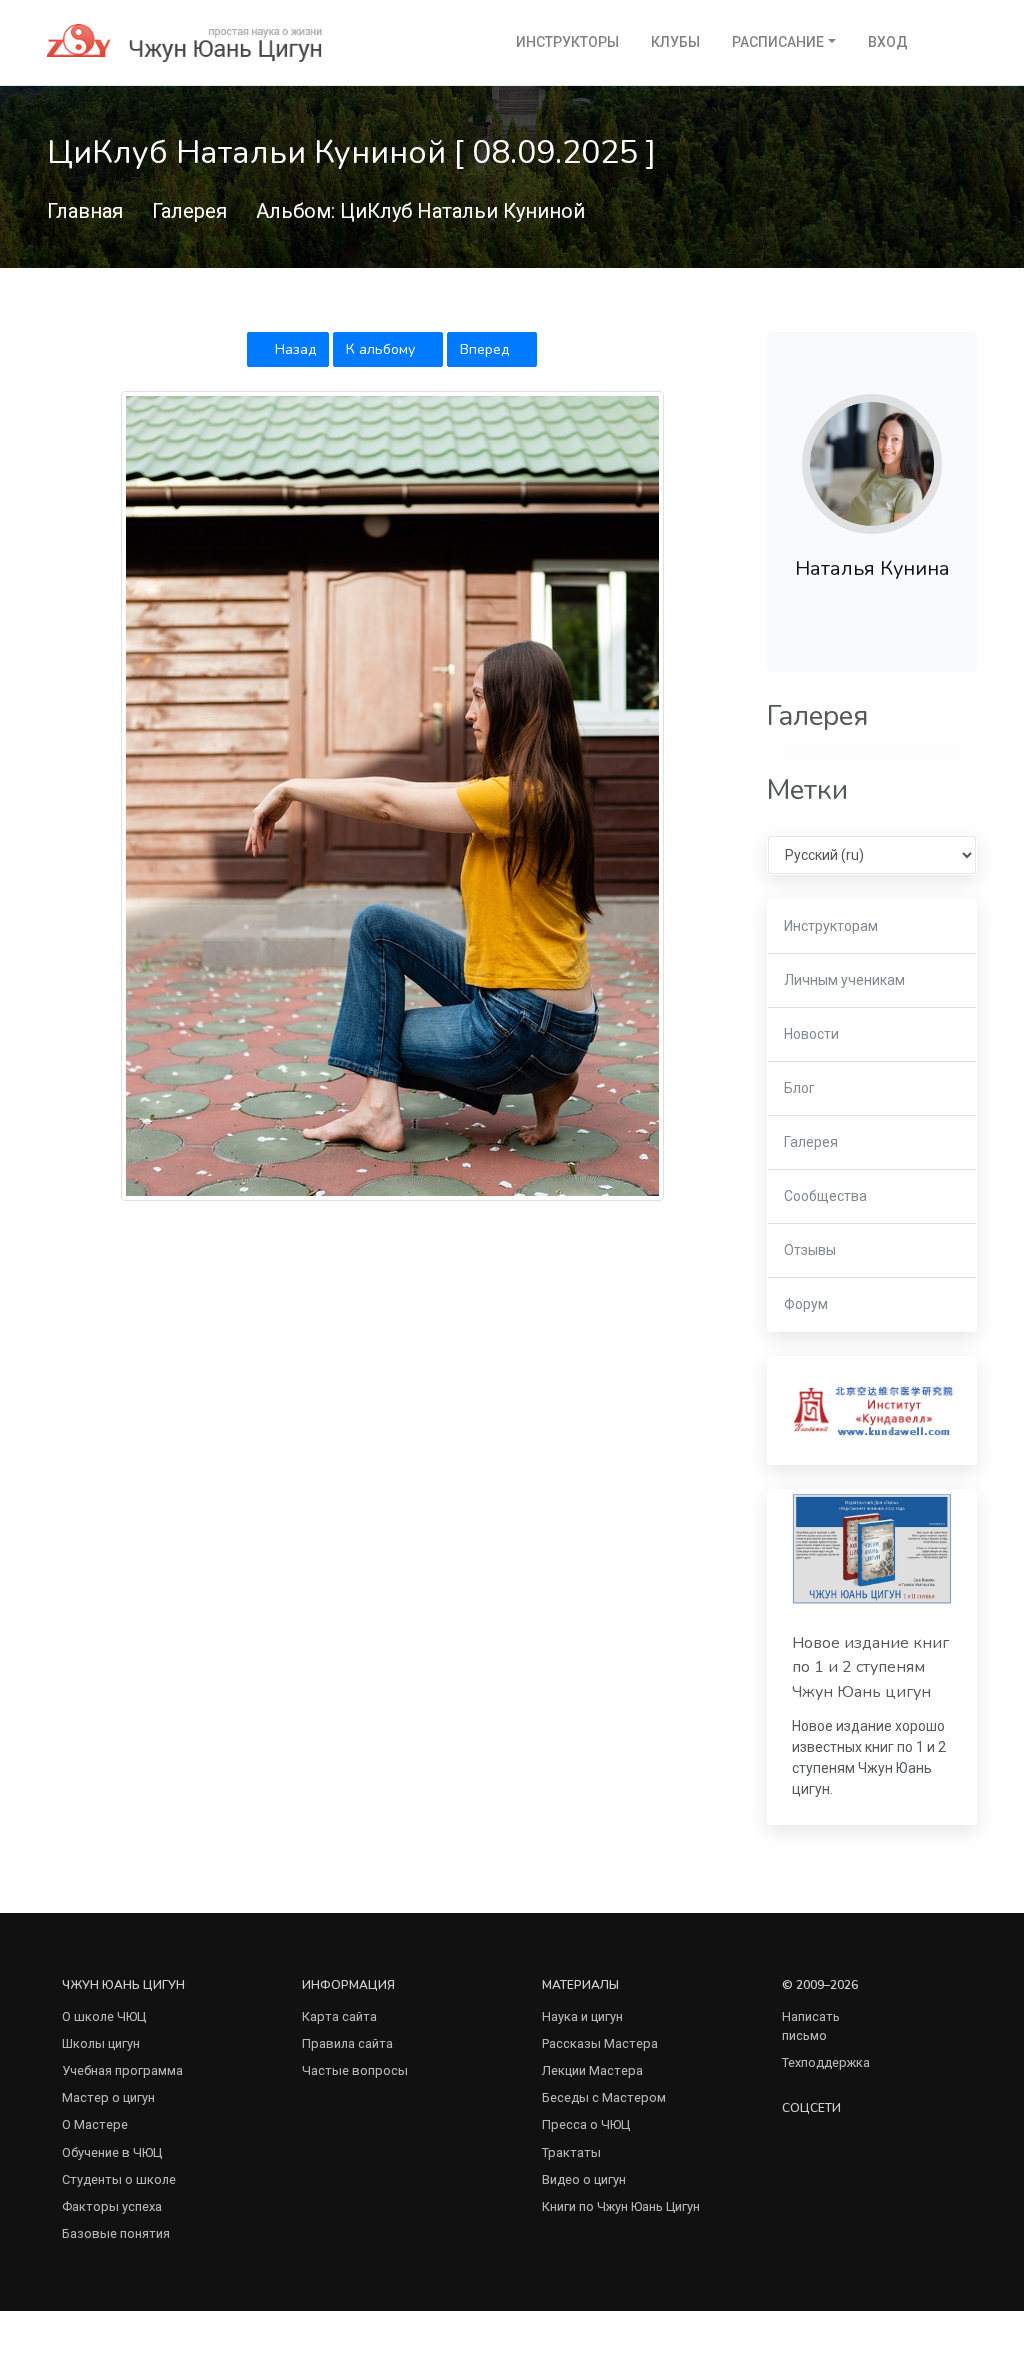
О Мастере (95, 2124)
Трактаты (571, 2152)
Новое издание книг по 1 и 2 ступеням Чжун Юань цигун (870, 1667)
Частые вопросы (355, 2070)
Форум (806, 1304)
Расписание (778, 42)
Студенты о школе (119, 2179)
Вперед (486, 349)
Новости (811, 1034)
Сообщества (825, 1196)
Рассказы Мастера (600, 2043)
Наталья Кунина (872, 568)
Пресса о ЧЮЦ (586, 2124)
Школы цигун (101, 2043)
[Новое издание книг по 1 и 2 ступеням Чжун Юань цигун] (872, 1548)
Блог (799, 1088)
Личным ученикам (844, 980)
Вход (888, 42)
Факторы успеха (112, 2206)
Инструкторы (567, 42)
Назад (293, 349)
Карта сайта (339, 2016)
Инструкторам (831, 926)
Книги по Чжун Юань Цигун (621, 2206)
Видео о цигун (584, 2179)
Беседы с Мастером (604, 2097)
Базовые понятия (116, 2233)
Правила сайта (347, 2043)
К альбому (382, 349)
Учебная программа (122, 2070)
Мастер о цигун (108, 2097)
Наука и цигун (582, 2016)
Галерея (189, 211)
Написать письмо (811, 2026)
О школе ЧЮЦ (104, 2016)
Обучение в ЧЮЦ (112, 2152)
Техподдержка (826, 2062)
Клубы (675, 42)
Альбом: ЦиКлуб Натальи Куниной (420, 211)
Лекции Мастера (592, 2070)
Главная (85, 211)
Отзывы (810, 1250)
